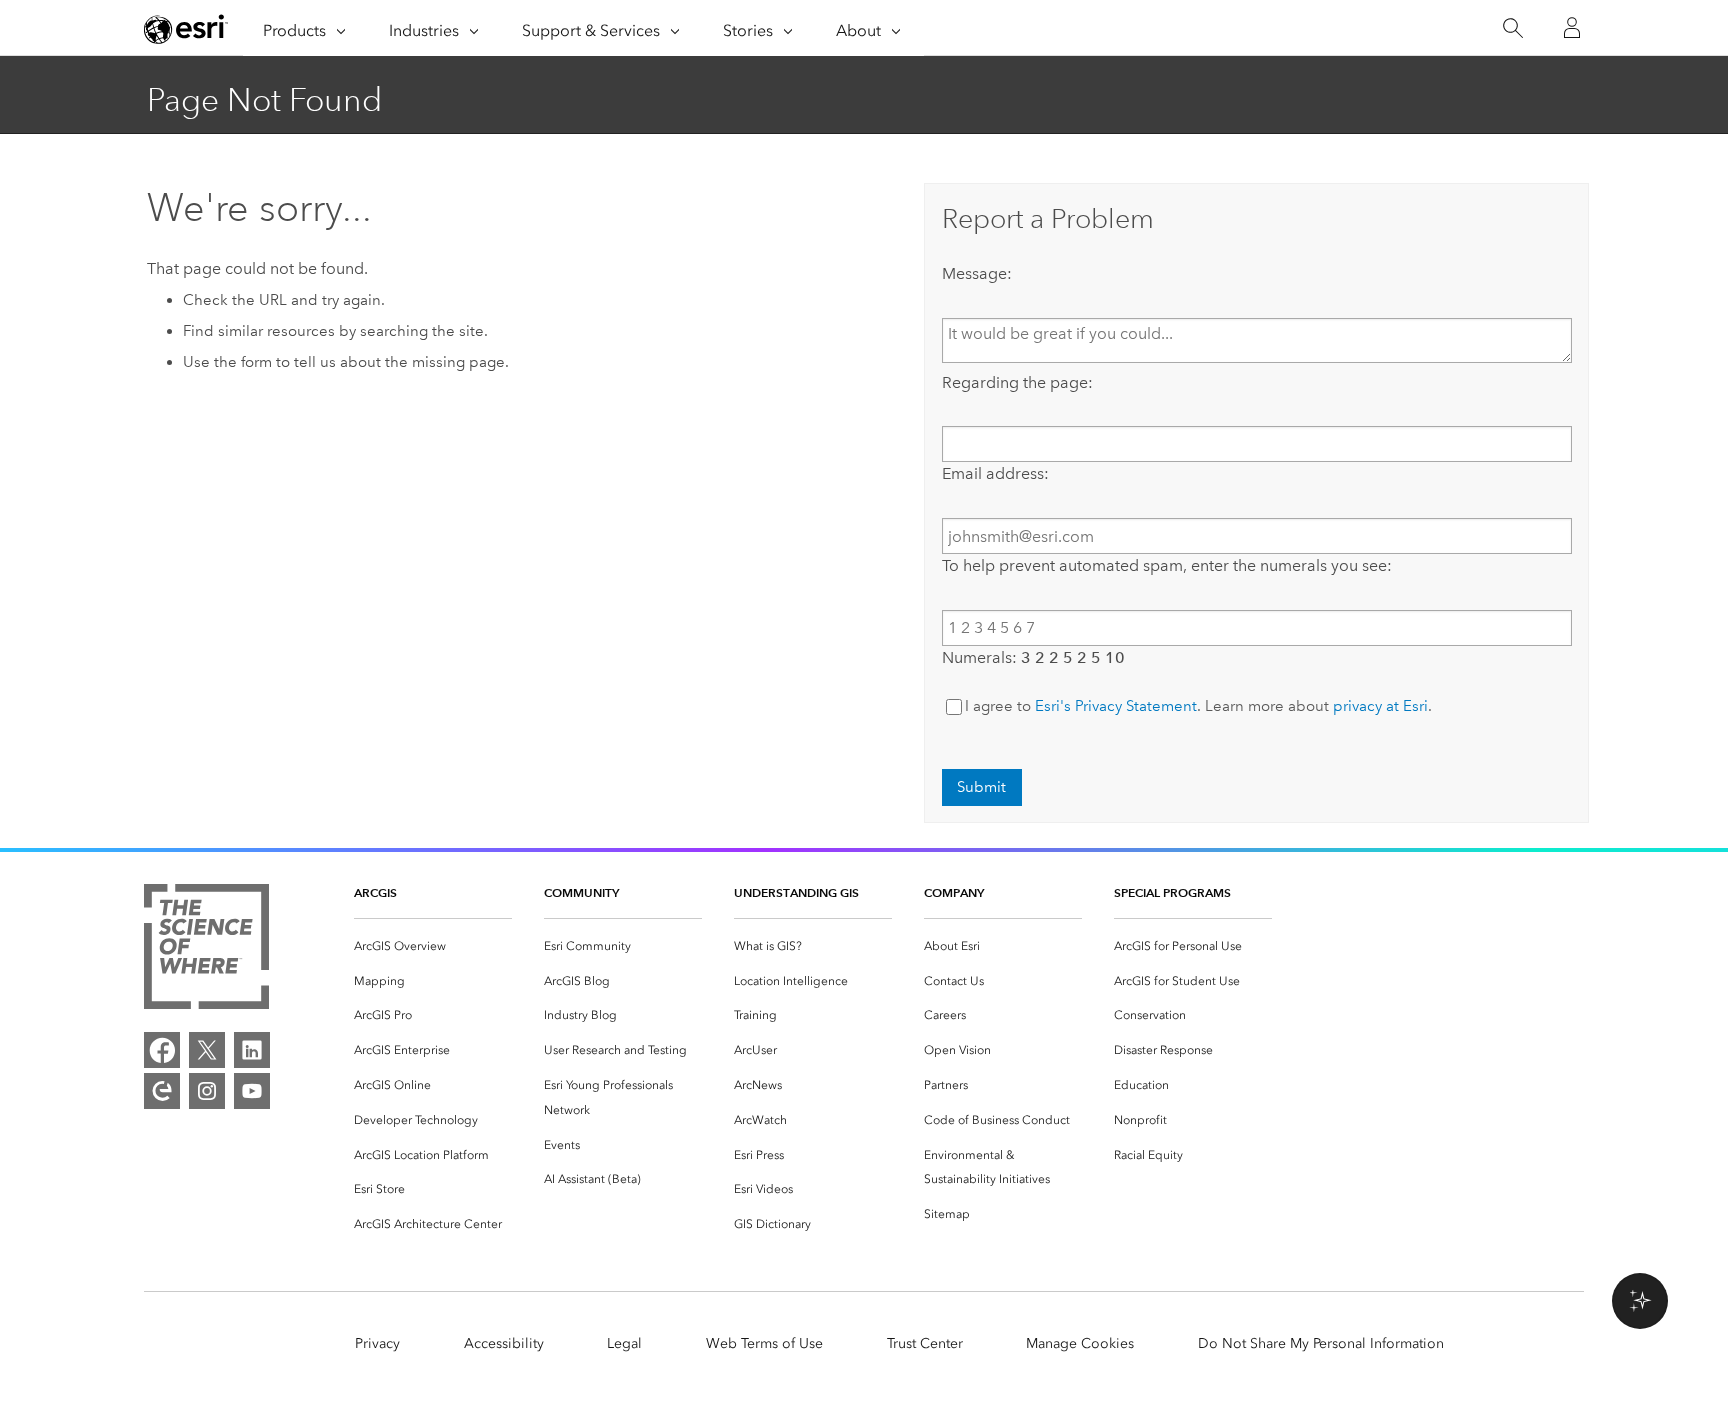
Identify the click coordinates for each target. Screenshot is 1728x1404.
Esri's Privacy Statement (1116, 706)
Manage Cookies (1080, 1343)
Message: (977, 273)
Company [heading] (954, 892)
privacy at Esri (1380, 706)
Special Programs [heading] (1172, 892)
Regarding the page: (1017, 382)
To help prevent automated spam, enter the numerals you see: (1167, 565)
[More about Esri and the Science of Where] (206, 950)
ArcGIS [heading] (375, 892)
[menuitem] (433, 946)
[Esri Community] (162, 1091)
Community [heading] (581, 892)
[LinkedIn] (252, 1050)
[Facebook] (162, 1050)
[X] (207, 1050)
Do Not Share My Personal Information (1321, 1343)
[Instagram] (207, 1091)
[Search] (1512, 28)
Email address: (995, 473)
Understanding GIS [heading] (796, 892)
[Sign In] (1572, 28)
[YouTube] (252, 1091)
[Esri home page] (186, 29)
